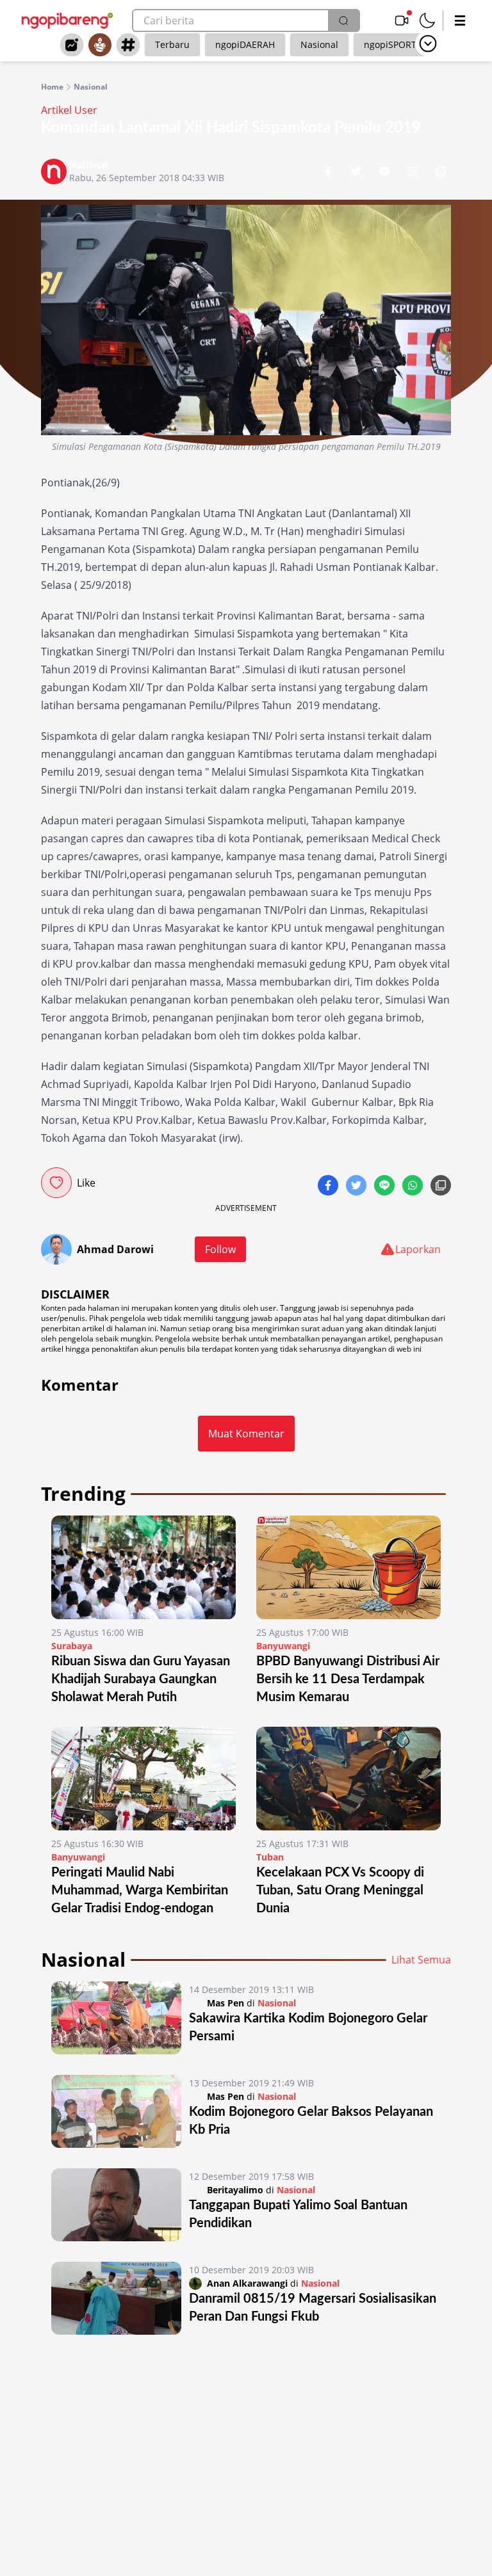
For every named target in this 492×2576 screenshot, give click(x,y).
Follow (220, 1249)
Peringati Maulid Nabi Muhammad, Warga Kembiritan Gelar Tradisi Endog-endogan (140, 1891)
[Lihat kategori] (428, 44)
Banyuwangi (283, 1646)
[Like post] (56, 1183)
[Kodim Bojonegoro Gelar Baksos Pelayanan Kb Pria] (116, 2111)
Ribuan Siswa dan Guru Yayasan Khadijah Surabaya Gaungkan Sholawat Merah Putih (141, 1679)
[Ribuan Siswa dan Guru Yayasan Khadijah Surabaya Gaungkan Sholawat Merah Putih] (143, 1567)
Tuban (270, 1857)
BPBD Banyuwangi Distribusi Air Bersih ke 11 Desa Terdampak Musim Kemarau (348, 1679)
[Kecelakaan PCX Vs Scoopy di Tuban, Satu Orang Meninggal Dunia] (348, 1779)
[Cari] (343, 20)
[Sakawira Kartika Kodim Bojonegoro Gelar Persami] (116, 2018)
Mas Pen (225, 2003)
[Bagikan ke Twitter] (357, 173)
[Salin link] (441, 173)
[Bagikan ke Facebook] (329, 173)
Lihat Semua (421, 1960)
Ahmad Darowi (115, 1249)
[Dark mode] (427, 20)
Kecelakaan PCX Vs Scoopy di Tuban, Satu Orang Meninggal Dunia (340, 1891)
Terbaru (172, 44)
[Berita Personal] (100, 45)
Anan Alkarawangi (247, 2283)
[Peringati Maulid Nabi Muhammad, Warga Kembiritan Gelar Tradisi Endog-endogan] (143, 1779)
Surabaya (72, 1646)
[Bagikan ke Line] (386, 173)
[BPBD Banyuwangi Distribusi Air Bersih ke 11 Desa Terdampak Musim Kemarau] (348, 1567)
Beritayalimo (235, 2190)
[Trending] (72, 45)
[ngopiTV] (402, 20)
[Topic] (128, 45)
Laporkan (418, 1249)
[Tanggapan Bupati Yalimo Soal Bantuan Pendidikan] (116, 2205)
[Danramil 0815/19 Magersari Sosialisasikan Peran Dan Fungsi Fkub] (116, 2298)
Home (52, 87)
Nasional (319, 44)
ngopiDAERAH (245, 44)
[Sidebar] (460, 20)
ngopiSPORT (390, 44)
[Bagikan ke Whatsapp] (414, 173)
